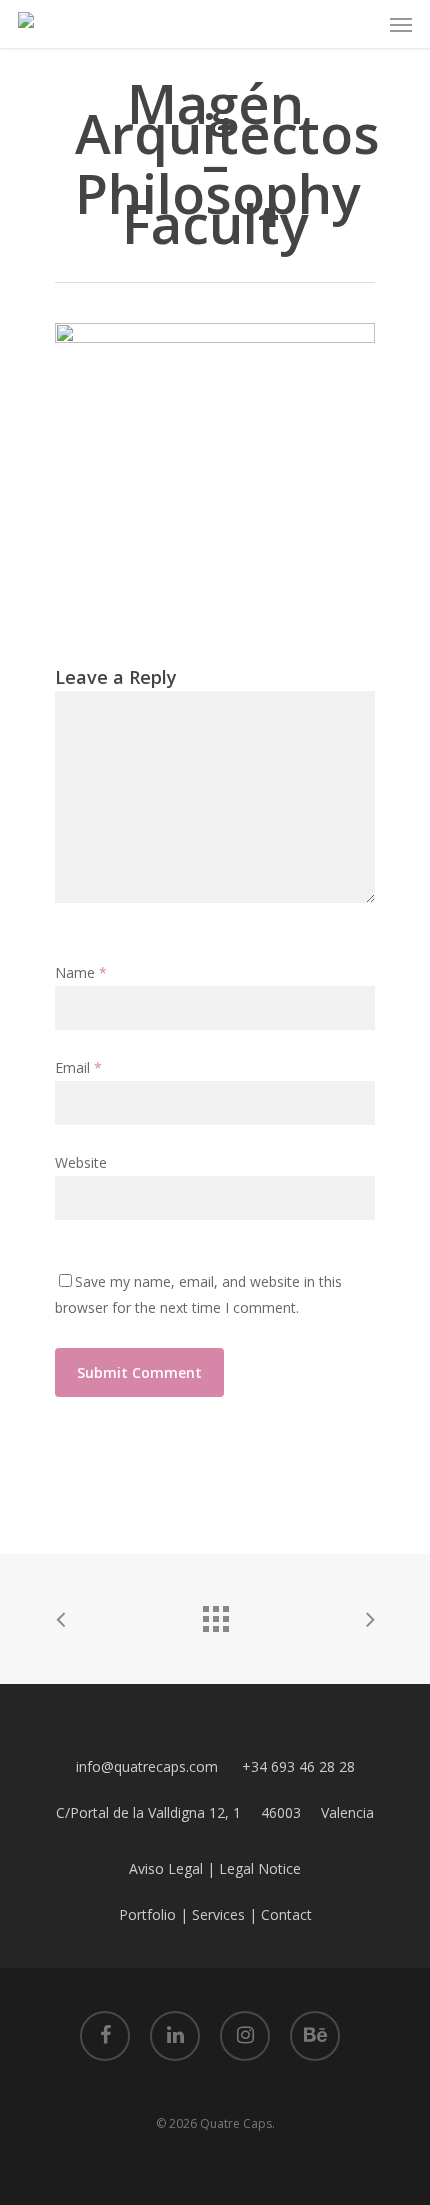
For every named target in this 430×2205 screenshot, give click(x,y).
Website (81, 1162)
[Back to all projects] (215, 1614)
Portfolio (147, 1914)
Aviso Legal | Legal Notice (215, 1868)
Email (78, 1067)
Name (81, 972)
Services (218, 1914)
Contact (286, 1914)
